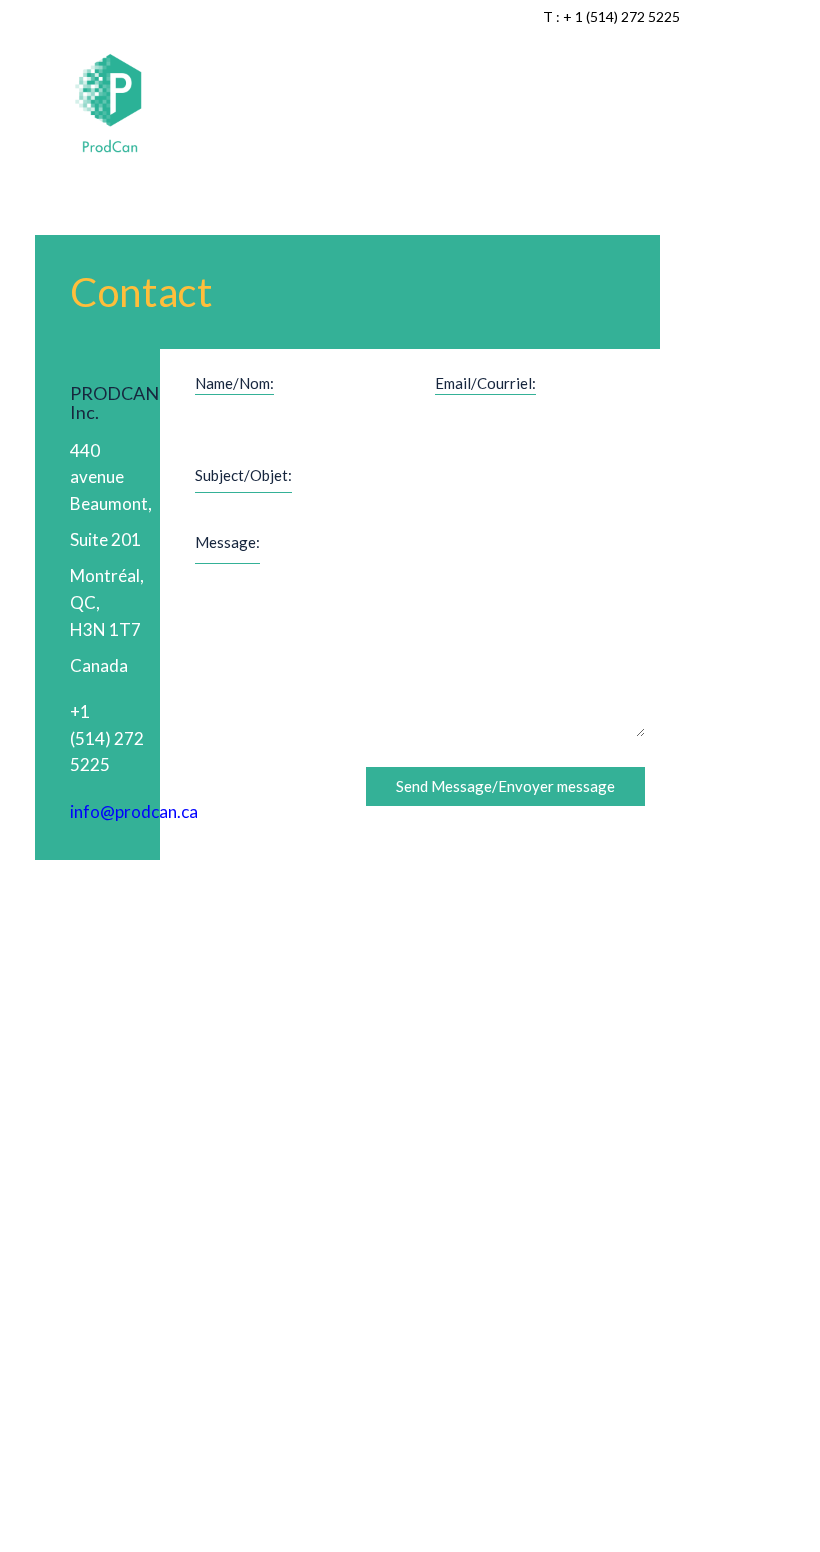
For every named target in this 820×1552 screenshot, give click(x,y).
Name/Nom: (234, 383)
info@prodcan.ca (134, 811)
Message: (227, 542)
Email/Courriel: (485, 383)
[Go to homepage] (110, 105)
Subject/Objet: (243, 475)
